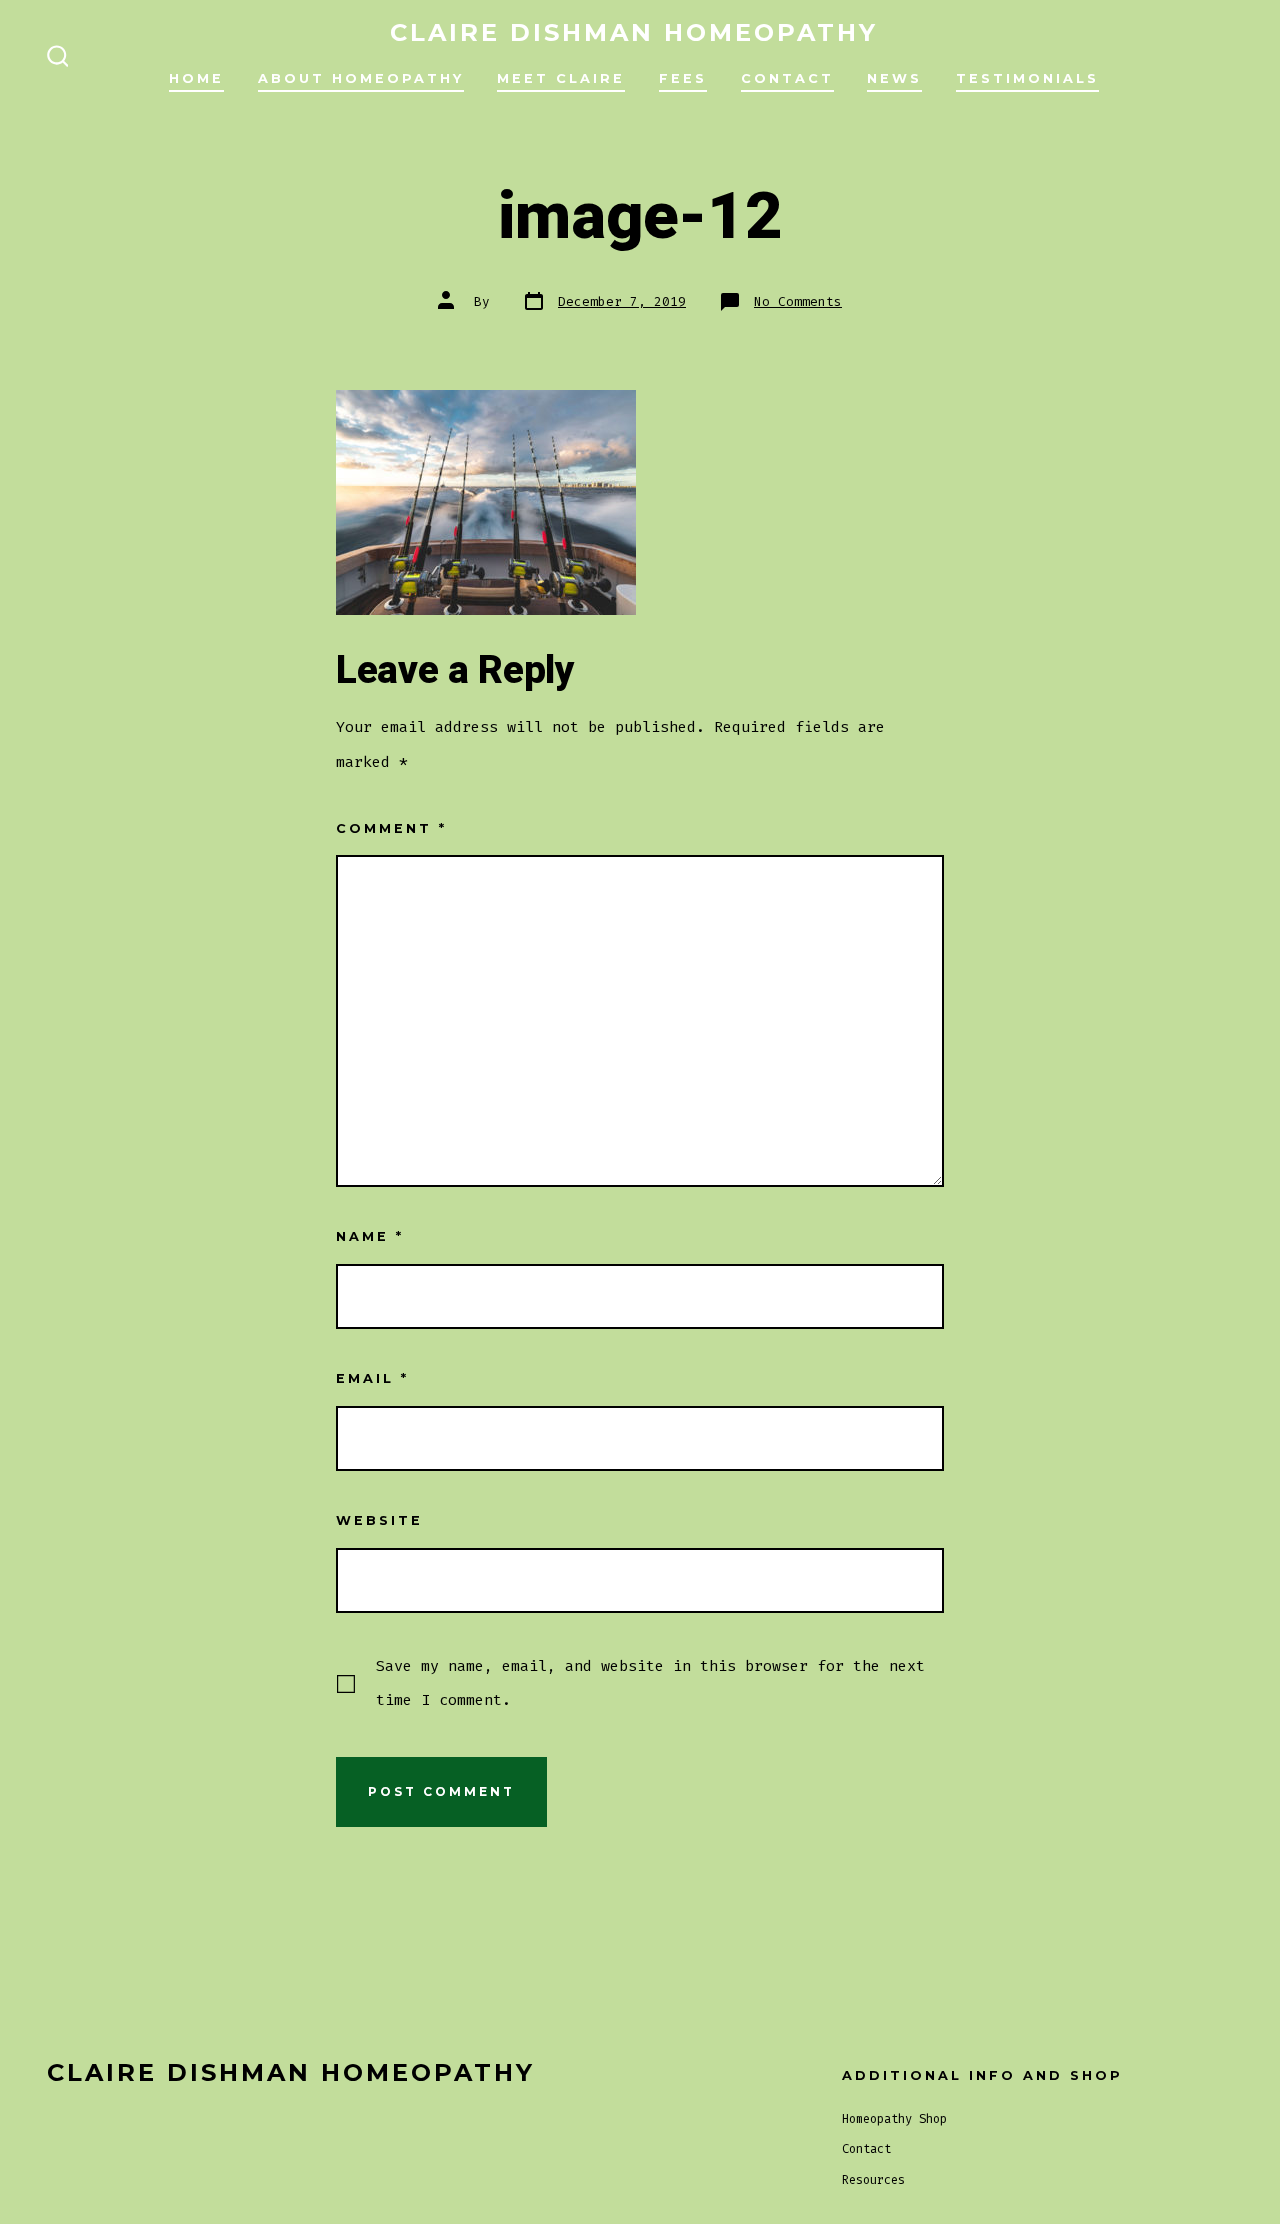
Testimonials (1027, 78)
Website (379, 1520)
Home (196, 78)
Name (370, 1236)
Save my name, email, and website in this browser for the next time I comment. (650, 1683)
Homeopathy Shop (894, 2119)
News (894, 78)
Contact (787, 78)
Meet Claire (561, 78)
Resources (873, 2180)
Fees (683, 78)
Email (372, 1378)
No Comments (798, 301)
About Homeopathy (361, 78)
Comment (391, 828)
